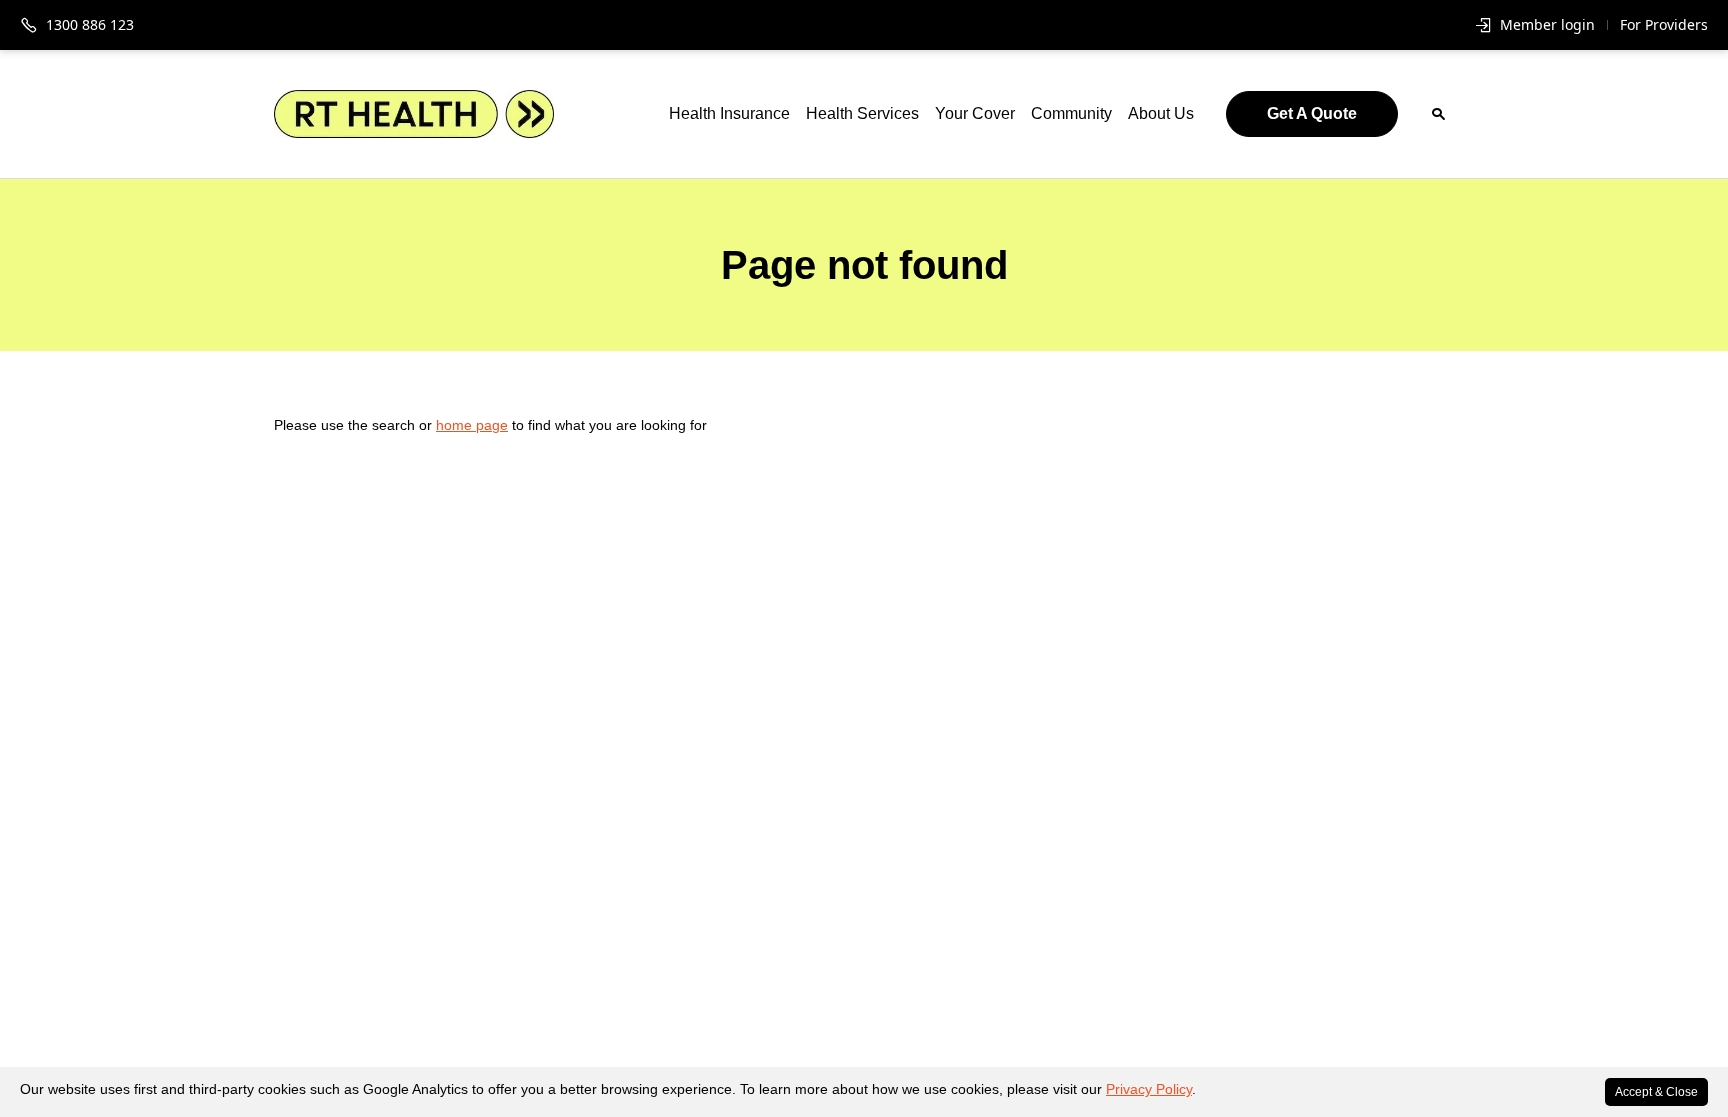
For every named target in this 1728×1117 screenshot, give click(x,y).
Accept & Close (1656, 1092)
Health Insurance (729, 113)
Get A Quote (1312, 113)
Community (1071, 113)
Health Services (862, 113)
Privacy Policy (1149, 1089)
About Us (1161, 113)
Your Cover (975, 113)
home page (472, 425)
